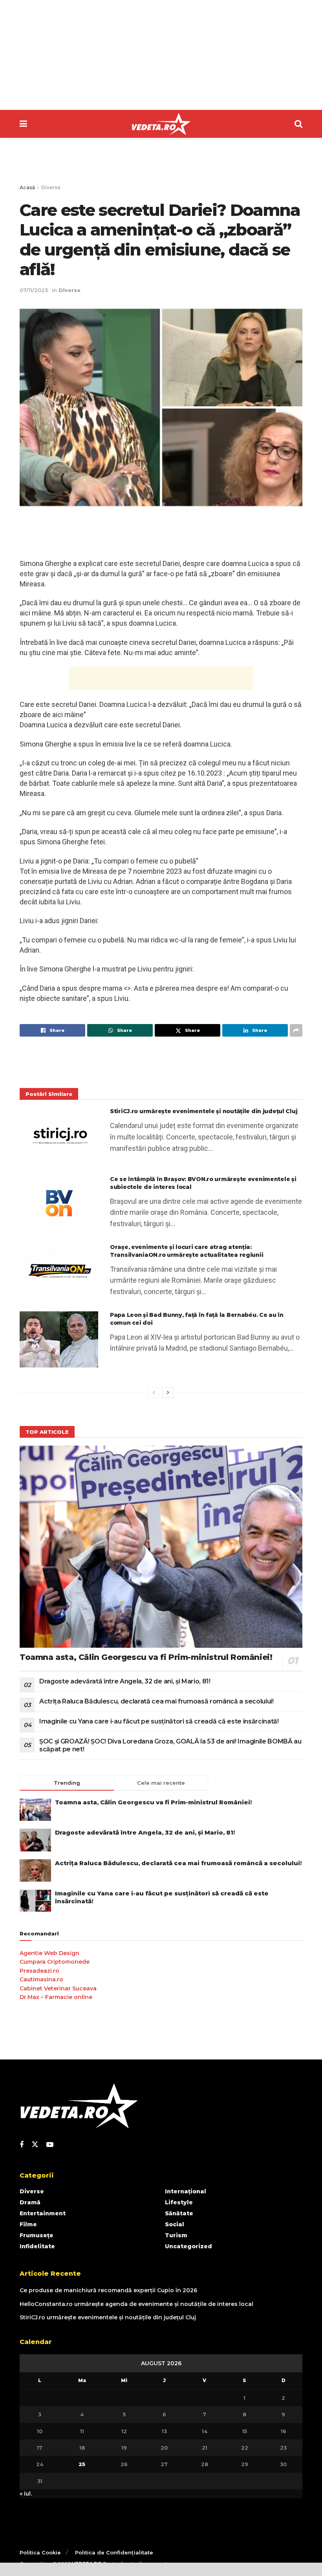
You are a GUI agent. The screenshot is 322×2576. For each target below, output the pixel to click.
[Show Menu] (23, 124)
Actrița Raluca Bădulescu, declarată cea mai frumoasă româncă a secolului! (156, 1701)
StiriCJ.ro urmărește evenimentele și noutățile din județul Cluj (204, 1111)
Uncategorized (188, 2246)
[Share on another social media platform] (296, 1030)
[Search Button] (298, 124)
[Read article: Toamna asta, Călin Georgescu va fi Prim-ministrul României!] (161, 1547)
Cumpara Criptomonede (55, 1962)
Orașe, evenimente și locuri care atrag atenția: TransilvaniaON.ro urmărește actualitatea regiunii (187, 1251)
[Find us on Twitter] (35, 2145)
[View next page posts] (168, 1393)
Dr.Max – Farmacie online (56, 1997)
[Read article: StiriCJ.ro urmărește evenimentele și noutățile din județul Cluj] (59, 1136)
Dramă (30, 2202)
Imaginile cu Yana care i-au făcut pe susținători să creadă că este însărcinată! (159, 1721)
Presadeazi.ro (39, 1971)
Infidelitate (37, 2246)
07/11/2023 (34, 290)
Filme (28, 2224)
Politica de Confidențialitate (114, 2552)
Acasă (27, 187)
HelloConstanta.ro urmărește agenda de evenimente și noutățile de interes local (136, 2304)
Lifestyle (179, 2202)
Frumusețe (37, 2235)
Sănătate (179, 2213)
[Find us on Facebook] (22, 2145)
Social (175, 2224)
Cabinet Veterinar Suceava (58, 1988)
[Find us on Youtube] (50, 2145)
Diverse (51, 187)
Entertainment (43, 2213)
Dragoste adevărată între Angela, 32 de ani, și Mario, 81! (125, 1681)
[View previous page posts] (154, 1393)
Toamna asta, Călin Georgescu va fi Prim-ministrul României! (146, 1657)
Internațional (186, 2191)
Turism (176, 2235)
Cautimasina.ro (41, 1979)
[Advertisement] (161, 55)
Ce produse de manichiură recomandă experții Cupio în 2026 (108, 2290)
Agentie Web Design (49, 1953)
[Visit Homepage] (161, 124)
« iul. (26, 2494)
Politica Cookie (40, 2552)
